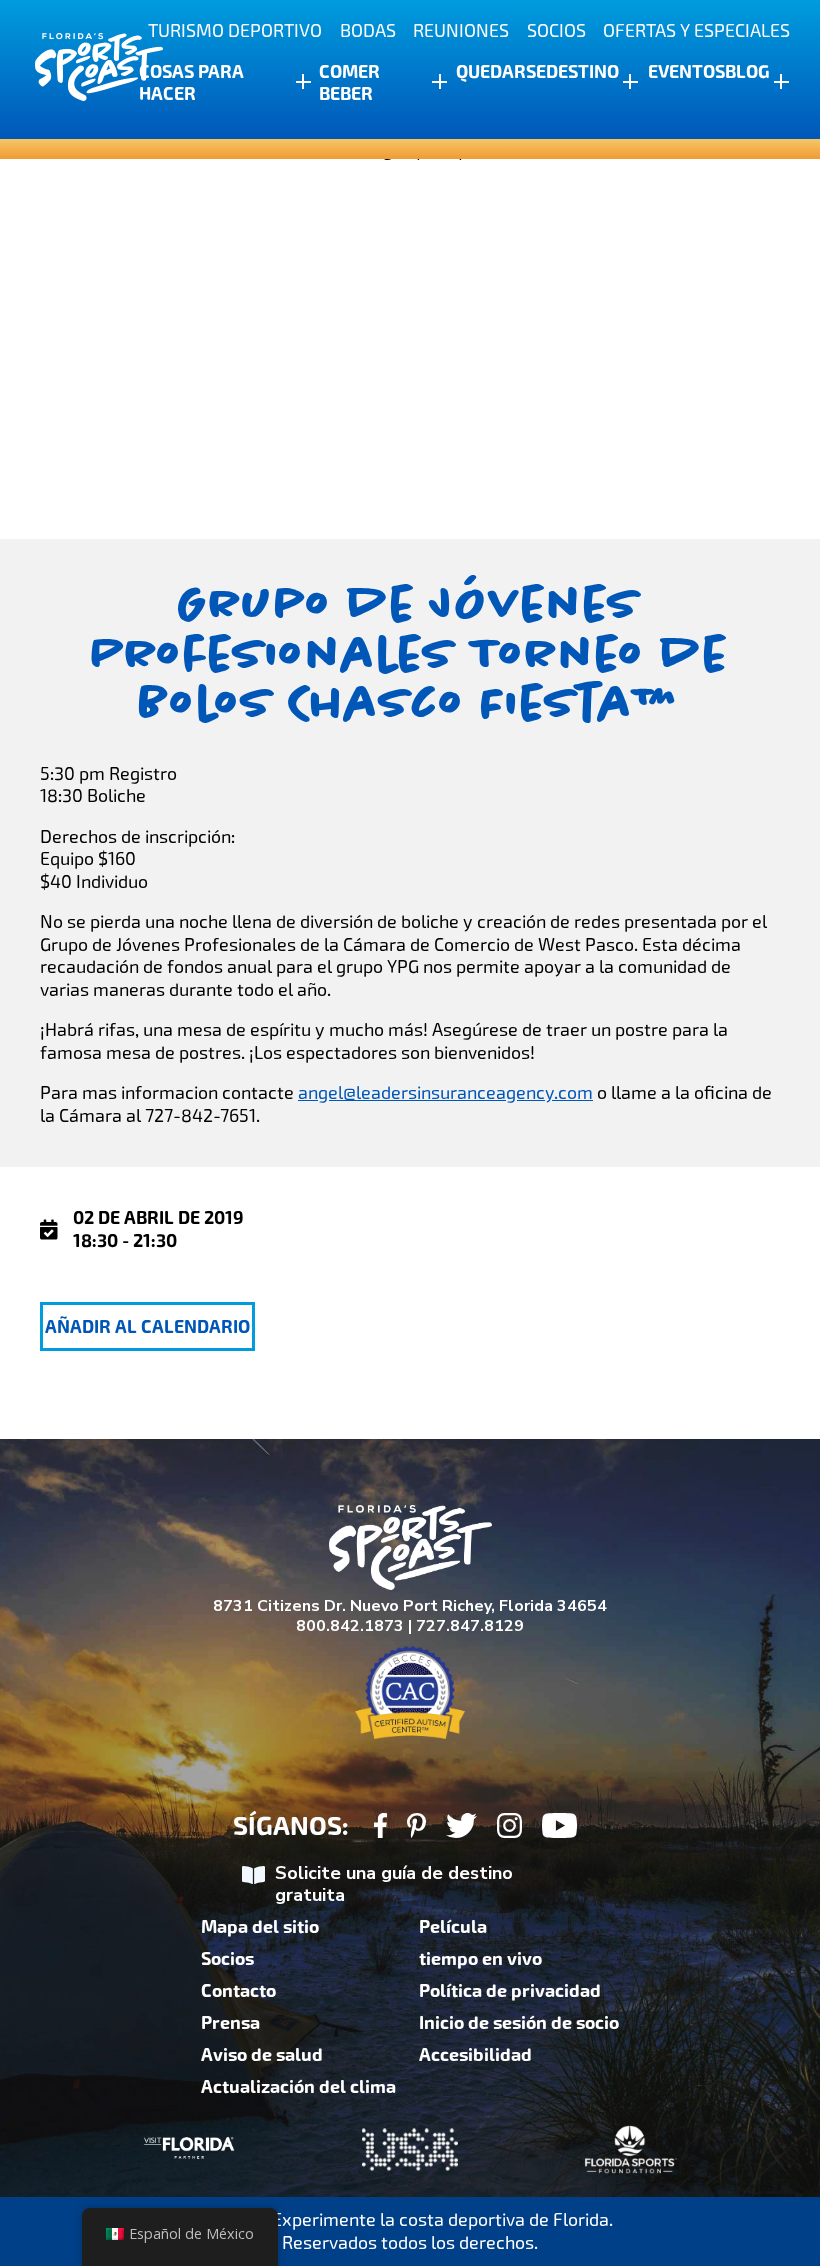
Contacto (238, 1991)
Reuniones (461, 30)
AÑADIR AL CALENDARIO (147, 1327)
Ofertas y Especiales (696, 30)
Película (453, 1927)
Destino (582, 72)
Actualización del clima (298, 2087)
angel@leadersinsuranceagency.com (445, 1092)
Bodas (368, 30)
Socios (556, 30)
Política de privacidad (510, 1991)
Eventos (686, 72)
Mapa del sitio (260, 1927)
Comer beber (349, 83)
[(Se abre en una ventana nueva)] (380, 1828)
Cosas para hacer (191, 83)
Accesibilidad (475, 2055)
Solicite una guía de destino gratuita (394, 1884)
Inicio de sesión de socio (519, 2023)
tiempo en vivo (480, 1959)
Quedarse (501, 72)
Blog (747, 72)
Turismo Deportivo (235, 30)
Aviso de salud (262, 2055)
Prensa (230, 2023)
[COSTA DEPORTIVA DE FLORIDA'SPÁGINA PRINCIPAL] (80, 69)
